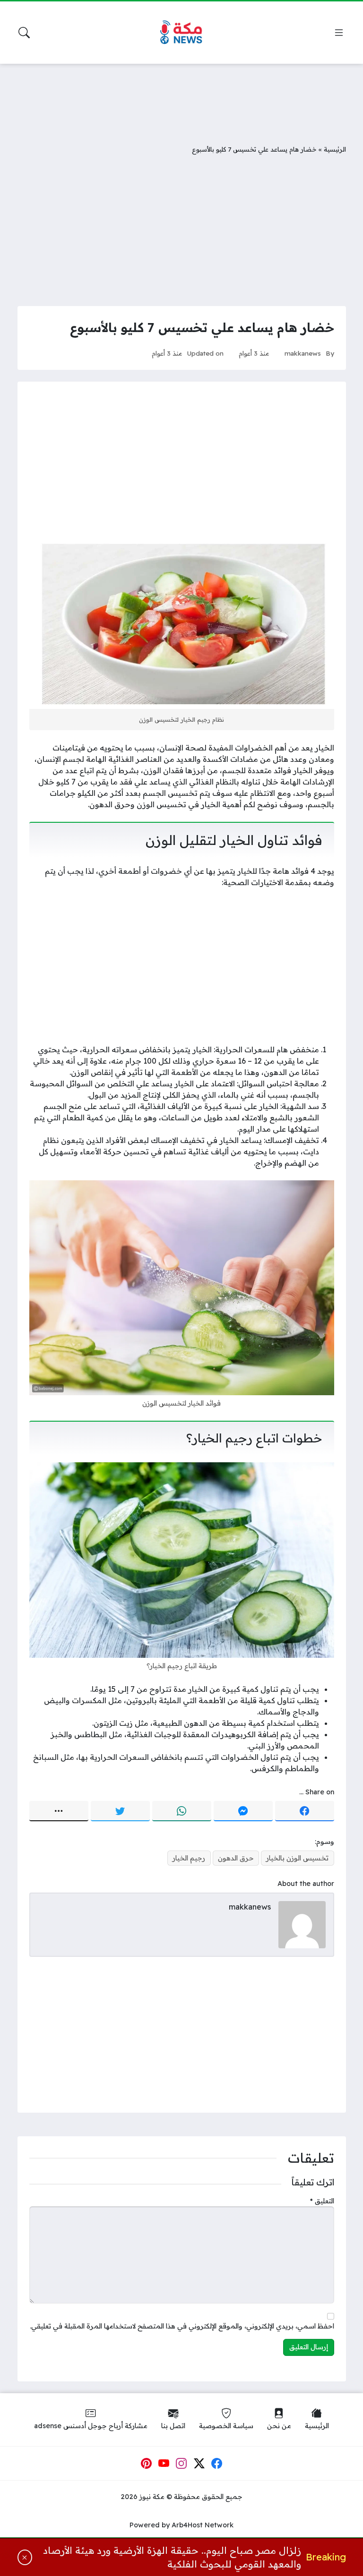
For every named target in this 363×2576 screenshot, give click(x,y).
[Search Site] (24, 33)
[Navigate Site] (339, 33)
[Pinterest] (146, 2464)
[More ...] (59, 1811)
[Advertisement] (181, 97)
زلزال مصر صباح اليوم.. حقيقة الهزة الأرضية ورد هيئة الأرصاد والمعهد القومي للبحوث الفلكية (172, 2557)
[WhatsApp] (182, 1811)
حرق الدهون (236, 1858)
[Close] (25, 2558)
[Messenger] (243, 1811)
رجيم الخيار (189, 1858)
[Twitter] (120, 1811)
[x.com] (199, 2464)
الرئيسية (335, 149)
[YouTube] (164, 2464)
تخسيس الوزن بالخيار (297, 1858)
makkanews (303, 353)
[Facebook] (305, 1811)
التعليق (322, 2201)
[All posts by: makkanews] (302, 1924)
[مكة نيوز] (181, 33)
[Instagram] (181, 2464)
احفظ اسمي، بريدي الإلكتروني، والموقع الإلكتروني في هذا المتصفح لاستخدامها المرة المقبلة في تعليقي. (182, 2326)
